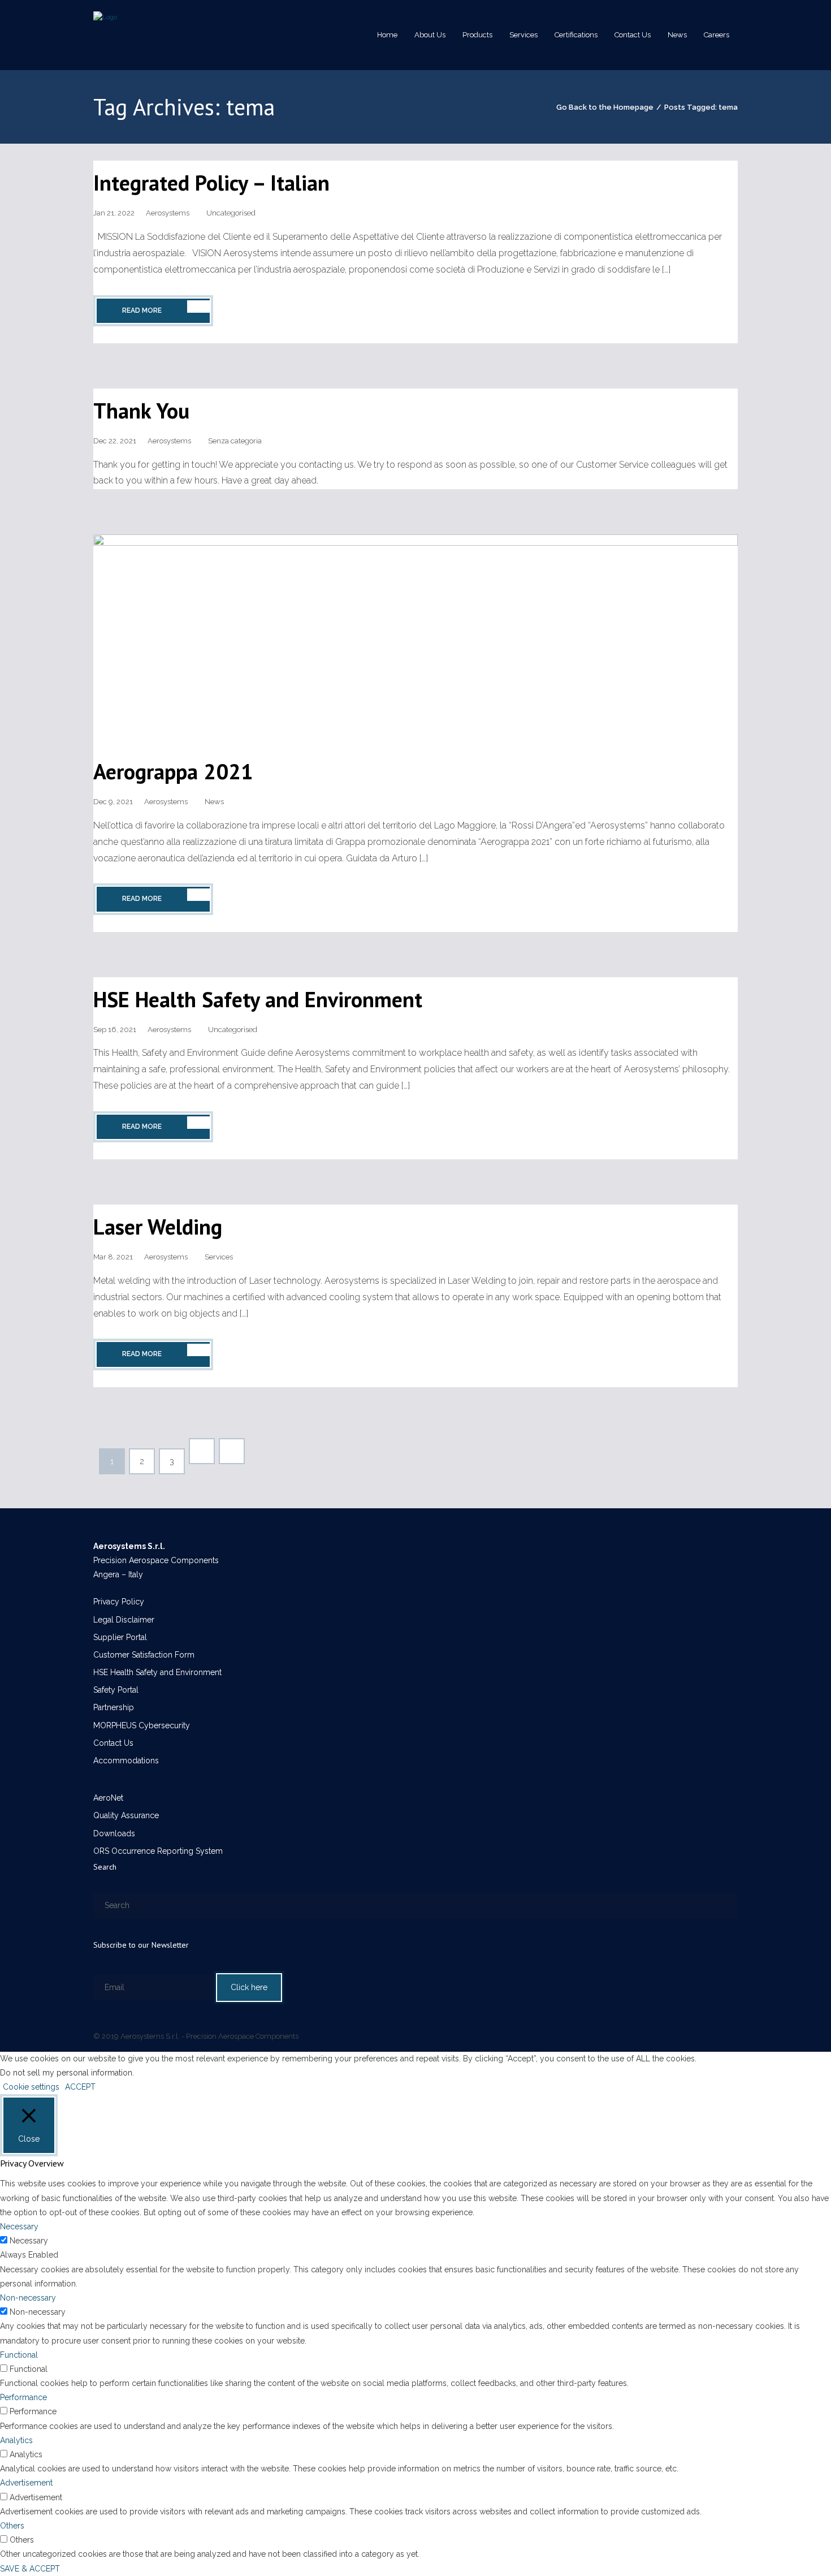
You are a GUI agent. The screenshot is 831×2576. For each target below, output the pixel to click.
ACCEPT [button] (80, 2087)
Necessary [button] (19, 2227)
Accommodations (126, 1761)
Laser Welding (158, 1226)
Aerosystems (168, 213)
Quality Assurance (126, 1815)
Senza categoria (235, 441)
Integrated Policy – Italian (211, 182)
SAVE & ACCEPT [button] (30, 2569)
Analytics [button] (16, 2440)
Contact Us (113, 1743)
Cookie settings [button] (31, 2087)
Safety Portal (116, 1690)
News (214, 802)
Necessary (29, 2241)
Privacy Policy (119, 1602)
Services (219, 1257)
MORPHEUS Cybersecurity (142, 1725)
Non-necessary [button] (28, 2298)
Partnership (114, 1707)
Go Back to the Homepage (605, 107)
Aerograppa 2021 (173, 771)
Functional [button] (19, 2355)
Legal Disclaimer (124, 1620)
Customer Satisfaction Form (144, 1655)
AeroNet (108, 1798)
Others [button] (12, 2526)
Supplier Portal (120, 1637)
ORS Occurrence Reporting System (158, 1851)
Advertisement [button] (26, 2483)
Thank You (141, 410)
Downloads (114, 1833)
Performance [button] (23, 2397)
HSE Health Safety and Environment (258, 999)
